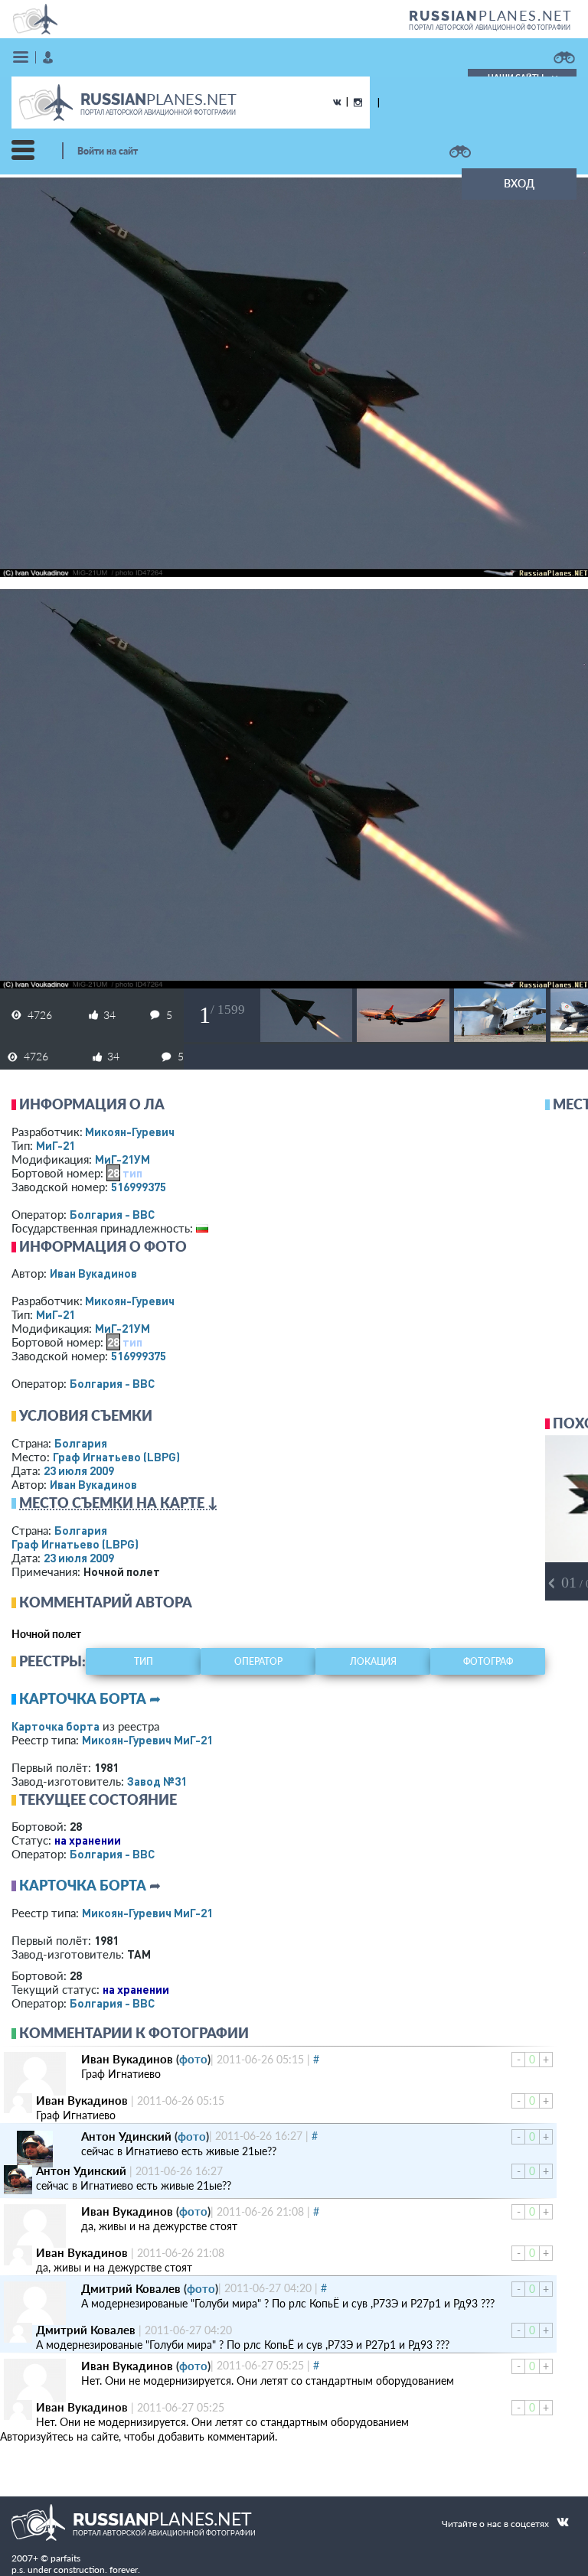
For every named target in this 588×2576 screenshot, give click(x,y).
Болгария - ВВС (112, 1214)
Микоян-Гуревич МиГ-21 (147, 1740)
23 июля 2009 (79, 1470)
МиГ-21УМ (122, 1159)
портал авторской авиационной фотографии (490, 28)
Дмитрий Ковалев (131, 2288)
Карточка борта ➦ (90, 1698)
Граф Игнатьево (116, 1457)
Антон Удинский (126, 2136)
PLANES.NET (491, 15)
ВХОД (519, 183)
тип (132, 1173)
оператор (258, 1661)
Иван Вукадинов (93, 1273)
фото (193, 2059)
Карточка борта (56, 1726)
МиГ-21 (56, 1145)
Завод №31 (157, 1781)
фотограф (488, 1661)
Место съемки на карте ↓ (119, 1503)
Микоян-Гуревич (130, 1132)
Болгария (81, 1443)
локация (373, 1661)
